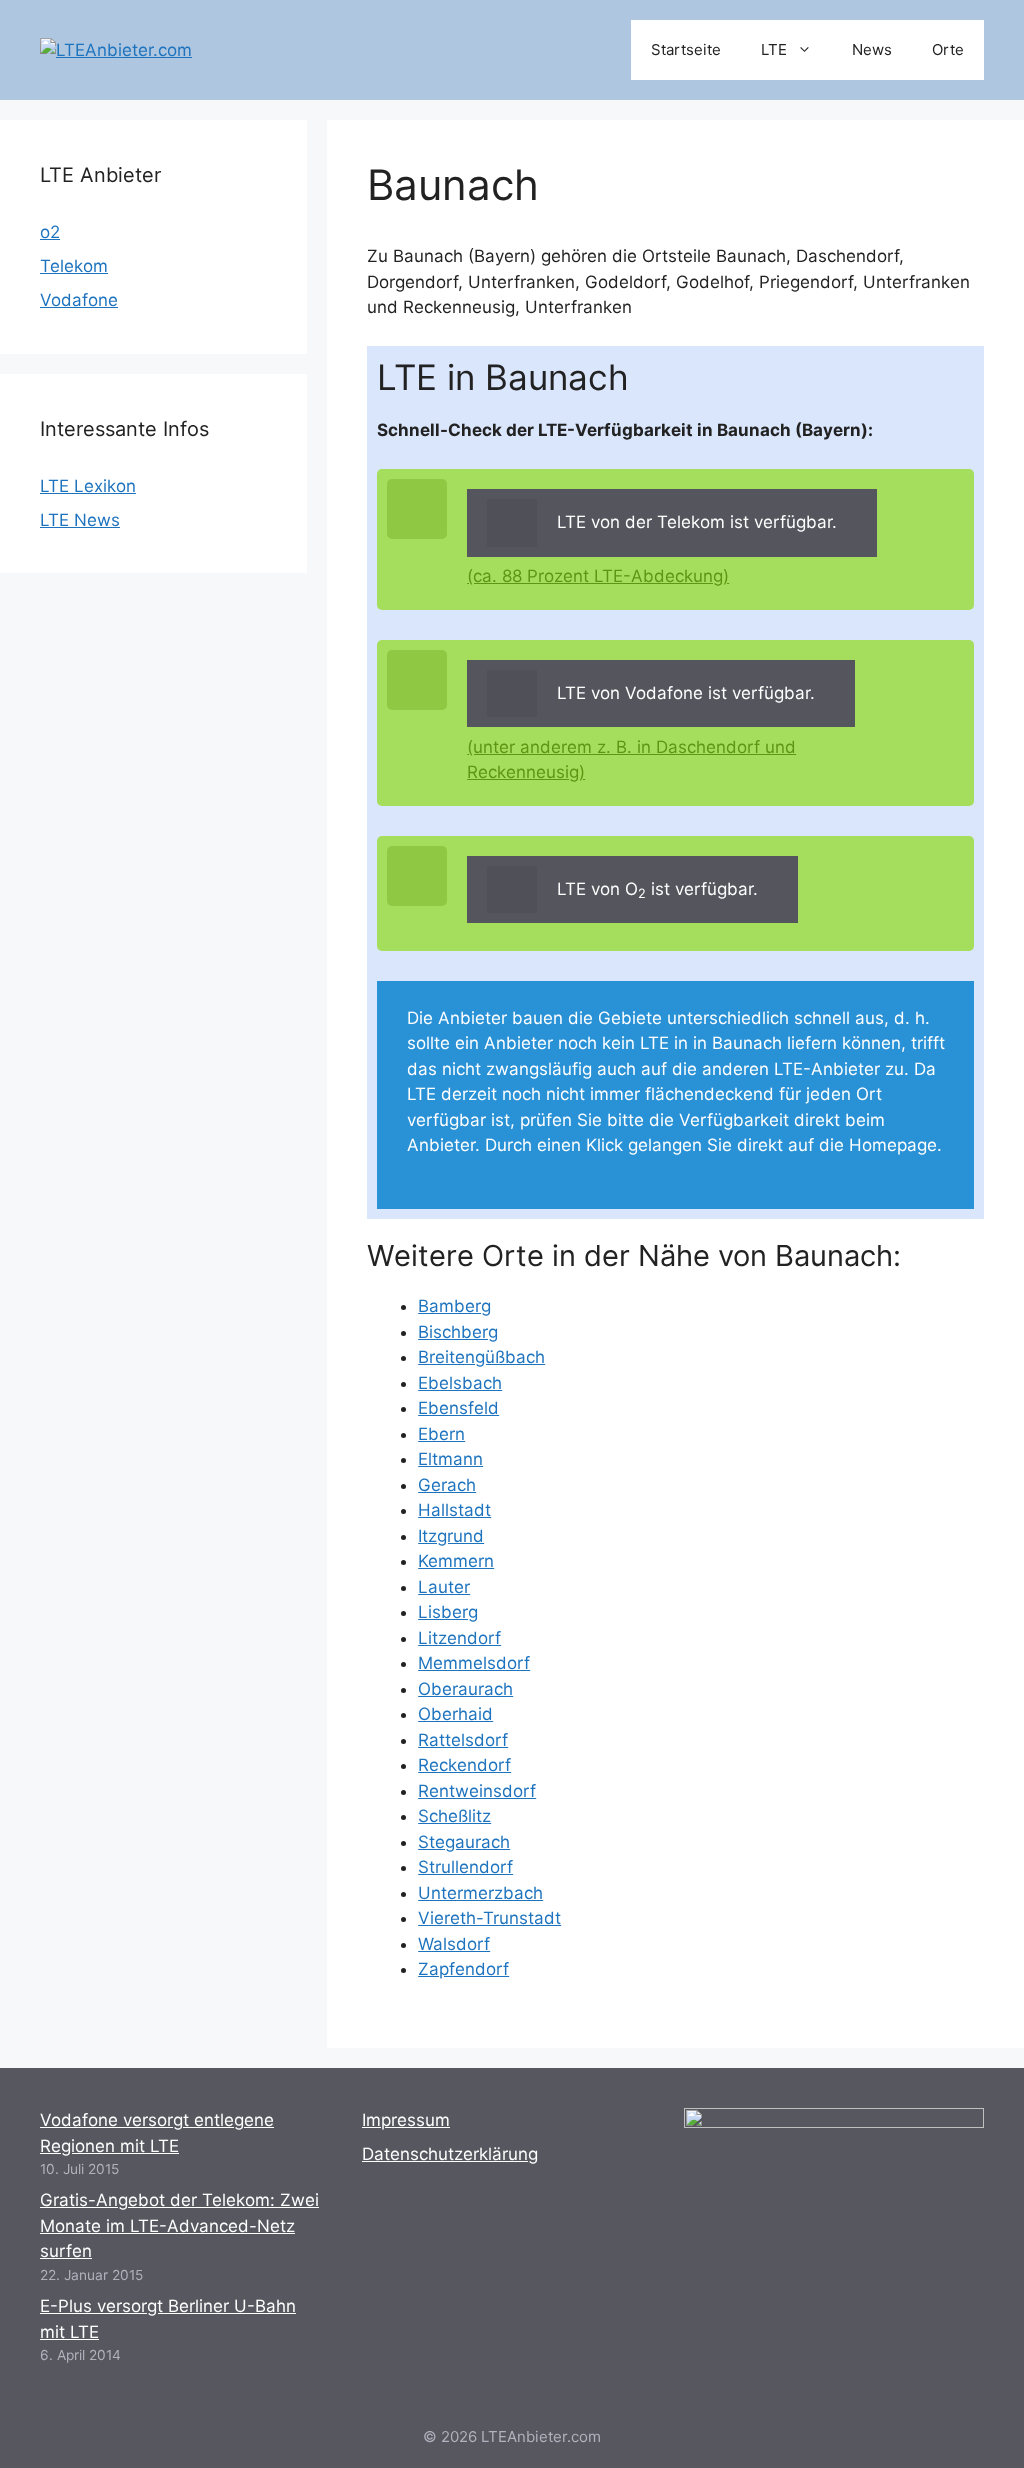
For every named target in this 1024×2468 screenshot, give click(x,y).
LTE (774, 49)
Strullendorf (465, 1867)
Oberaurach (465, 1689)
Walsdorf (454, 1944)
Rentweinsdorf (477, 1791)
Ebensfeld (458, 1408)
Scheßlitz (454, 1816)
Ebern (441, 1434)
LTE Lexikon (88, 486)
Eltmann (450, 1459)
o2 (50, 232)
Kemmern (456, 1561)
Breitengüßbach (481, 1357)
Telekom (74, 266)
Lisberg (448, 1612)
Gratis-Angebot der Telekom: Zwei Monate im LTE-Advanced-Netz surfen (179, 2225)
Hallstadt (454, 1510)
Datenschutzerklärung (450, 2154)
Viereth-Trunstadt (489, 1918)
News (872, 49)
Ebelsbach (460, 1383)
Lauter (444, 1587)
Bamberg (454, 1306)
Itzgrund (451, 1536)
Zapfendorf (463, 1969)
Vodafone (79, 300)
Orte (948, 49)
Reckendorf (464, 1765)
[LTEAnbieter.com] (116, 49)
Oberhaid (455, 1714)
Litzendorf (459, 1638)
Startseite (686, 49)
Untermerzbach (480, 1893)
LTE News (80, 520)
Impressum (406, 2120)
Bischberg (458, 1332)
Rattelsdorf (463, 1740)
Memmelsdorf (474, 1663)
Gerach (447, 1485)
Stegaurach (464, 1842)
